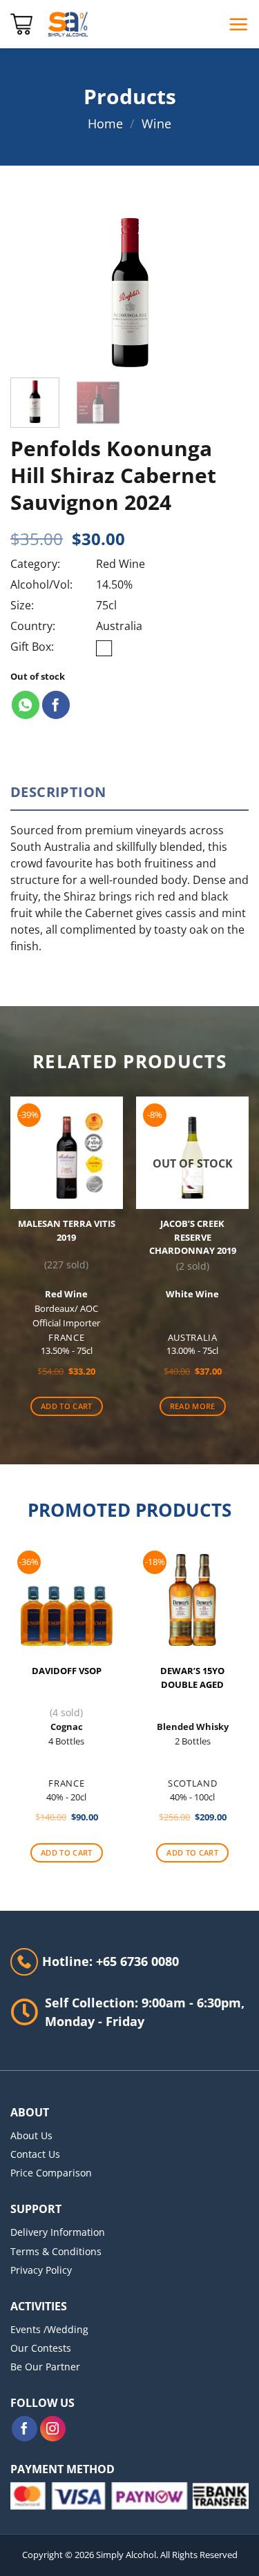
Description (58, 792)
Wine (156, 124)
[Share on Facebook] (56, 705)
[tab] (129, 792)
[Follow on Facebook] (25, 2429)
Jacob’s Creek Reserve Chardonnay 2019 (193, 1237)
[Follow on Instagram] (53, 2429)
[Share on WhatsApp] (26, 705)
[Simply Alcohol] (68, 24)
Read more (193, 1406)
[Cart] (21, 24)
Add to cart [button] (67, 1406)
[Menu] (238, 24)
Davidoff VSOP (67, 1671)
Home (105, 124)
